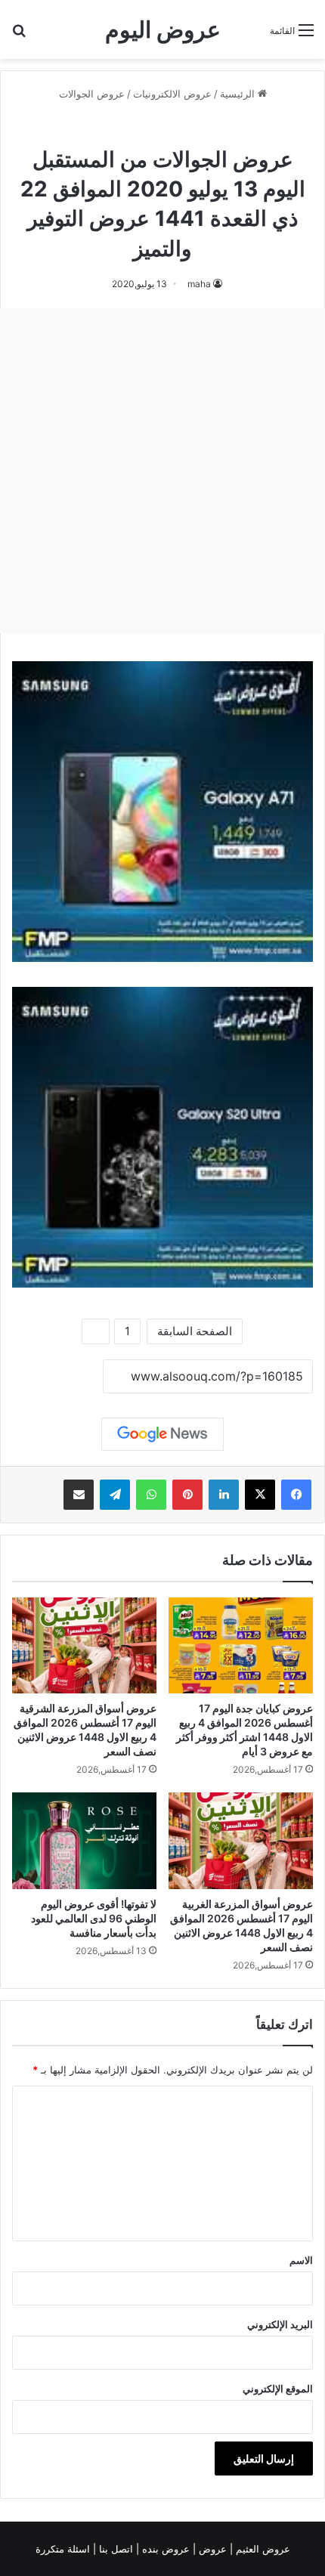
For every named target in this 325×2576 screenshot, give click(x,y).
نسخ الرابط (56, 1378)
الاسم (301, 2260)
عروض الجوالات (92, 94)
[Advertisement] (162, 471)
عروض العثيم (262, 2549)
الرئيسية (239, 94)
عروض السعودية (121, 127)
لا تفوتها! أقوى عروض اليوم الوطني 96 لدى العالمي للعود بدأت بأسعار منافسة (94, 1918)
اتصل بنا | (115, 2549)
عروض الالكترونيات (172, 94)
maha (199, 284)
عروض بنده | (164, 2549)
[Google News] (162, 1434)
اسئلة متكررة (64, 2549)
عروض (213, 2549)
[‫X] (260, 1495)
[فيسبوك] (296, 1495)
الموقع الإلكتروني (278, 2389)
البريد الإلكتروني (280, 2324)
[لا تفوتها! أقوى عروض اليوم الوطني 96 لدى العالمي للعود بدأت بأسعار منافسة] (84, 1840)
